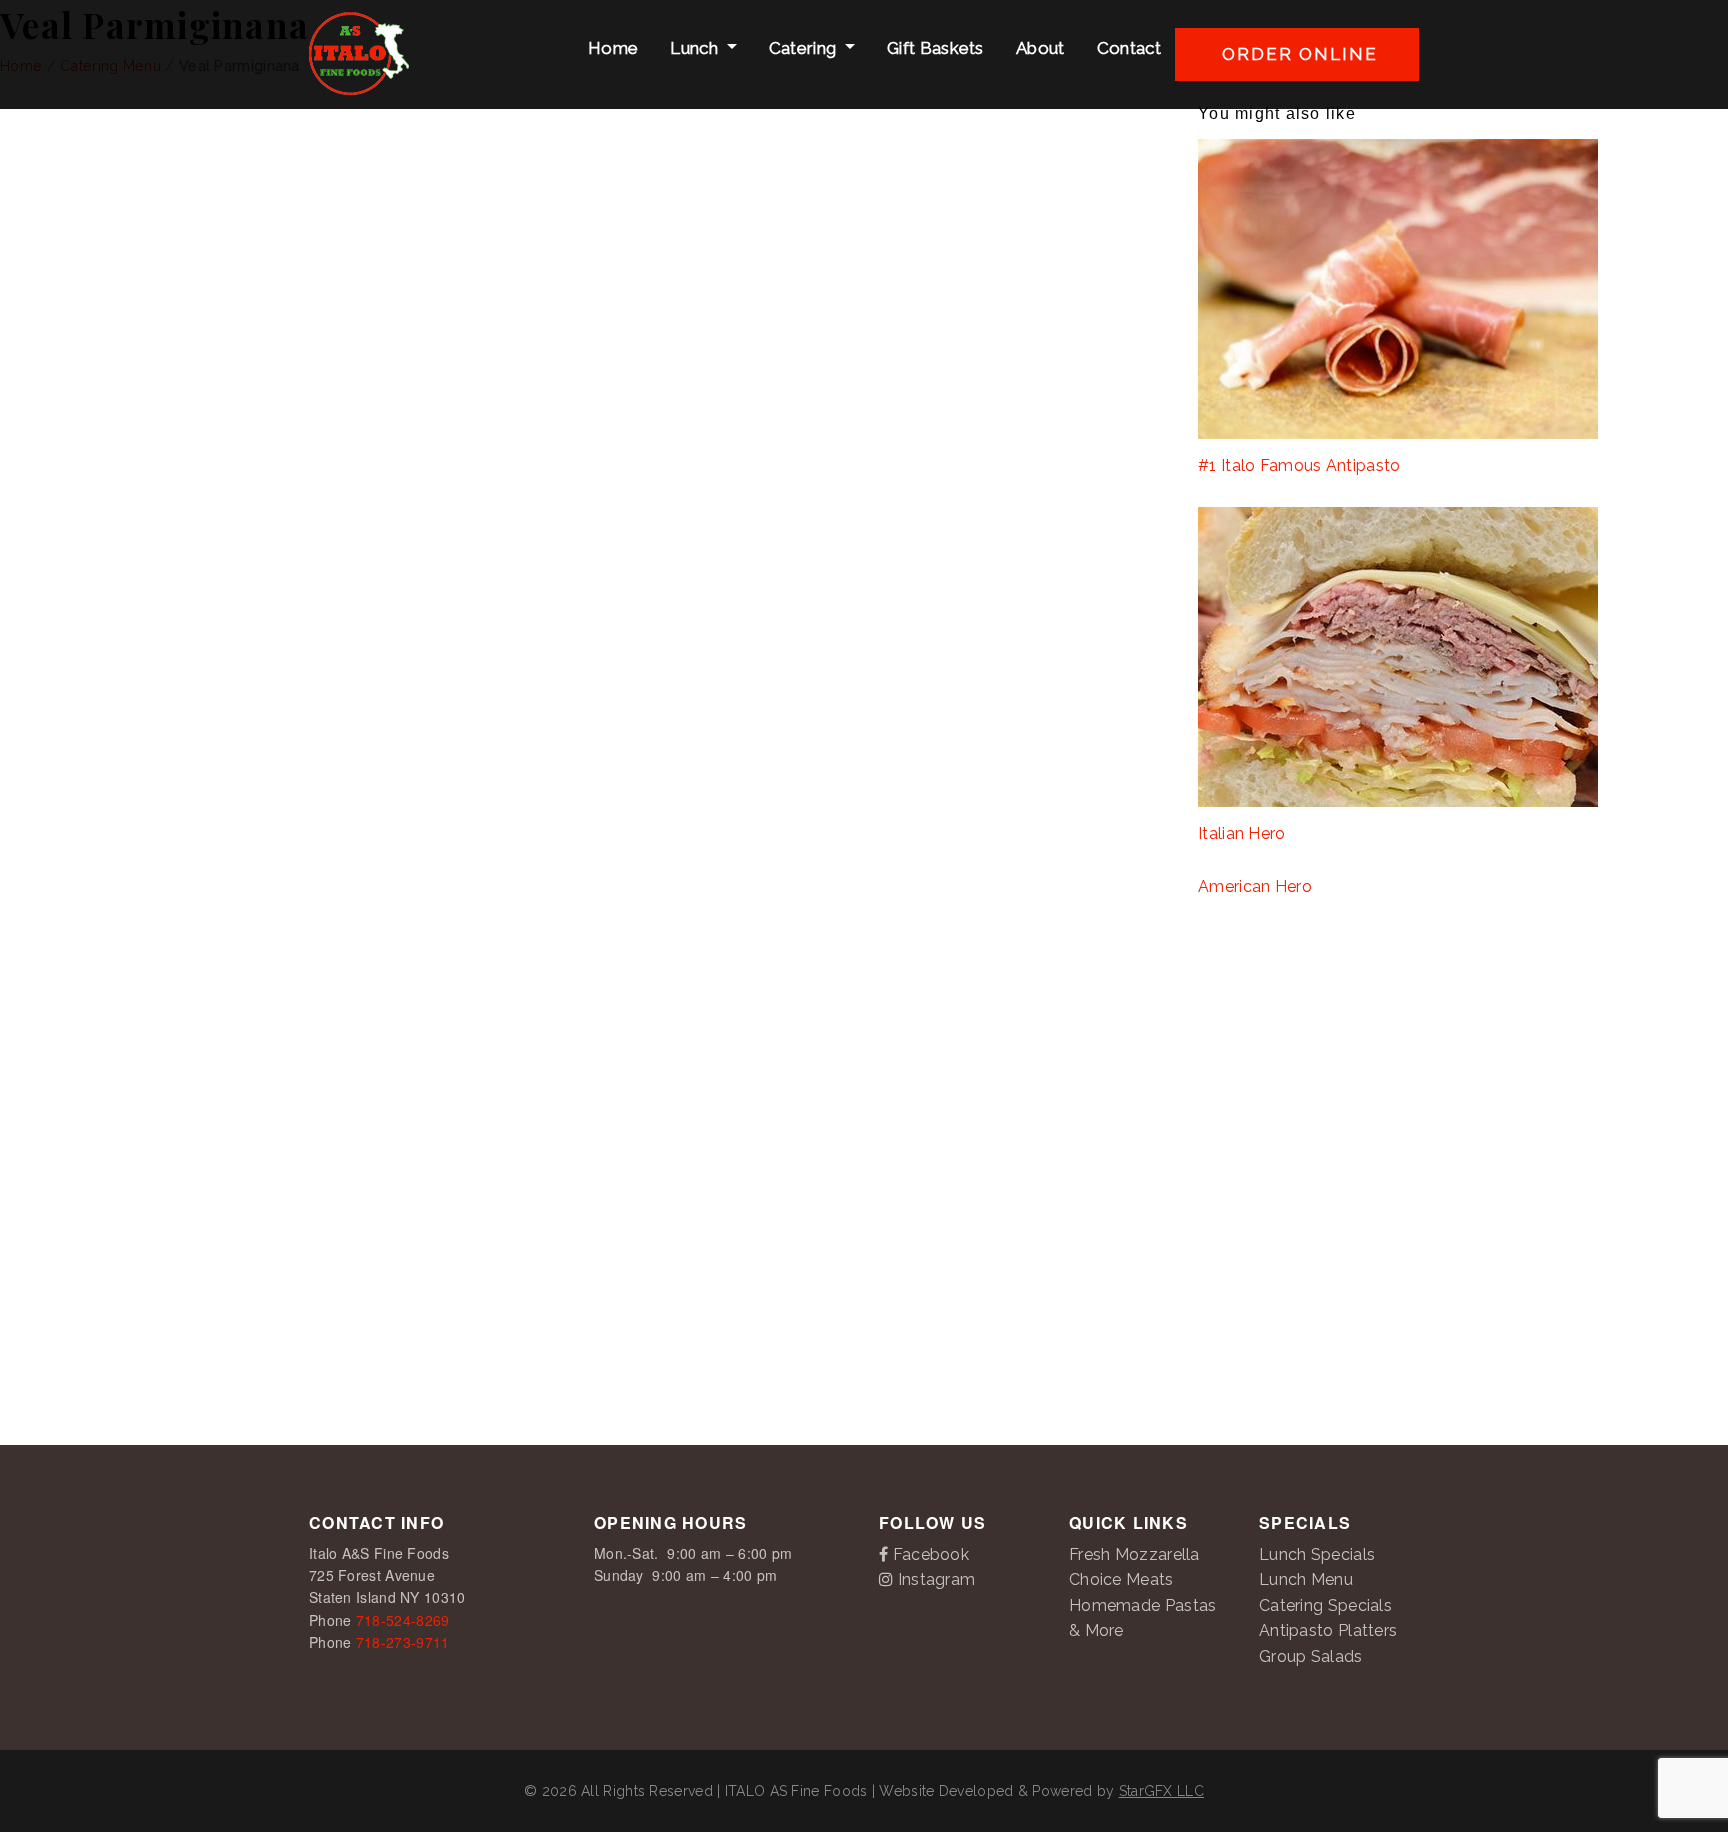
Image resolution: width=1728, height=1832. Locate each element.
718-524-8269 (403, 1620)
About (1038, 48)
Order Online (1297, 54)
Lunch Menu (1306, 1579)
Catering (803, 48)
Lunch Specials (1317, 1554)
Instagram (934, 1579)
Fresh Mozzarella (1134, 1554)
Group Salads (1311, 1656)
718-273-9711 (403, 1642)
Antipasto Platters (1328, 1630)
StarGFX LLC (1161, 1791)
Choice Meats (1121, 1579)
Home (611, 48)
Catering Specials (1325, 1605)
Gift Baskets (933, 48)
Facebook (928, 1554)
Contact (1127, 48)
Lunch (694, 48)
